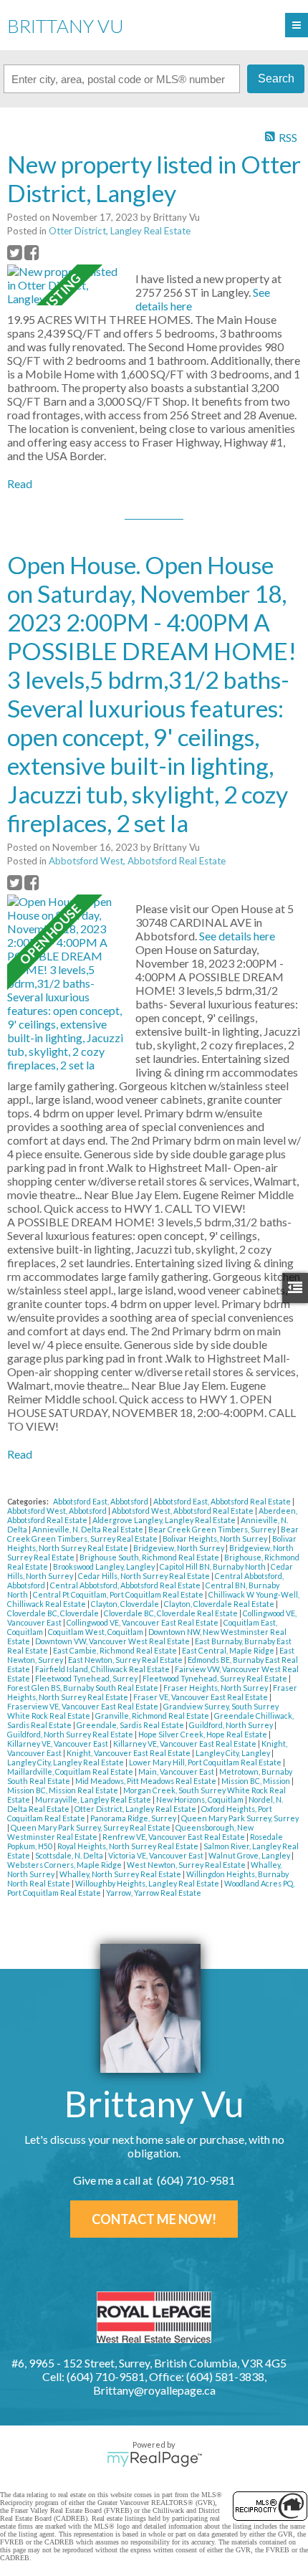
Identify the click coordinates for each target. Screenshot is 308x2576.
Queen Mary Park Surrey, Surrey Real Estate (91, 1827)
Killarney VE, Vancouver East (58, 1743)
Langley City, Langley (234, 1753)
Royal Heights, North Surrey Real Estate (129, 1846)
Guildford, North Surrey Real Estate (71, 1734)
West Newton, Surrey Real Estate (187, 1865)
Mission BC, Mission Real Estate (63, 1790)
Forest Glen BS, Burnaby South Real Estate (83, 1688)
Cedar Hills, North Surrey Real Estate (145, 1576)
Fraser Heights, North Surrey (216, 1688)
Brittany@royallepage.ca (154, 2390)
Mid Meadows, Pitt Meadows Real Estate (146, 1781)
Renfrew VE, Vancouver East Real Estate (174, 1837)
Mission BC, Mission (256, 1781)
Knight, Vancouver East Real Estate (129, 1753)
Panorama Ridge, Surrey (134, 1818)
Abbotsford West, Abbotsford (58, 1511)
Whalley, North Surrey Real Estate (121, 1874)
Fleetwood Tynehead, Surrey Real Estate (216, 1678)
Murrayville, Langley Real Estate (94, 1799)
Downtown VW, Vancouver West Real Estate (113, 1641)
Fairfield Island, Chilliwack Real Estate (103, 1669)
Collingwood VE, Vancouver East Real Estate (143, 1622)
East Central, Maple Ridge (229, 1650)
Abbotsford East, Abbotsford (101, 1501)
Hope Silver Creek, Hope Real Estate (203, 1734)
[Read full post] (66, 285)
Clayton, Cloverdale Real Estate (220, 1604)
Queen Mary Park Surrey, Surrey (240, 1818)
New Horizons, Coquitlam (201, 1799)
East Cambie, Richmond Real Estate (116, 1650)
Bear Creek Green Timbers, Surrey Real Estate (153, 1534)
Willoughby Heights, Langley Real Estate (148, 1883)
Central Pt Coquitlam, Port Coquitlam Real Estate (119, 1594)
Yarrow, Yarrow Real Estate (154, 1893)
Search (276, 78)
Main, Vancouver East (177, 1771)
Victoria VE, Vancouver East (157, 1855)
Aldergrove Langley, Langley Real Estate (165, 1520)
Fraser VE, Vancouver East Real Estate (201, 1697)
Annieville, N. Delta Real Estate (88, 1529)
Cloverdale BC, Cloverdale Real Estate (172, 1613)
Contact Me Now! (154, 2219)
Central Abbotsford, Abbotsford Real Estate (126, 1585)
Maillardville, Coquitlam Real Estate (71, 1771)
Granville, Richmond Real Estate (153, 1716)
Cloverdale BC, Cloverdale (54, 1613)
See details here (237, 936)
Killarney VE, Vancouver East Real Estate (186, 1743)
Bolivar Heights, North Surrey (216, 1539)
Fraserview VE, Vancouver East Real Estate (83, 1706)
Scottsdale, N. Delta (70, 1855)
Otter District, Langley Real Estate (120, 231)
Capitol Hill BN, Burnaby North (213, 1566)
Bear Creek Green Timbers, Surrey (213, 1529)
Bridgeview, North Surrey (179, 1548)
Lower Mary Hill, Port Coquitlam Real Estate (206, 1762)
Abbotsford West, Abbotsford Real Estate (137, 861)
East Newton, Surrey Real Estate (126, 1660)
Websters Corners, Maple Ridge (65, 1865)
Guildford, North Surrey (232, 1725)
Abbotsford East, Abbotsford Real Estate (223, 1501)
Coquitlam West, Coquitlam (96, 1632)
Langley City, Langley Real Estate (66, 1762)
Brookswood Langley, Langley (105, 1566)
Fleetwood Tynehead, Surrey (87, 1678)
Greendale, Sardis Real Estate (131, 1725)
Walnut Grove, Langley (250, 1855)
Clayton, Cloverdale (126, 1604)
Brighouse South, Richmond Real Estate (150, 1557)
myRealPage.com (154, 2459)
